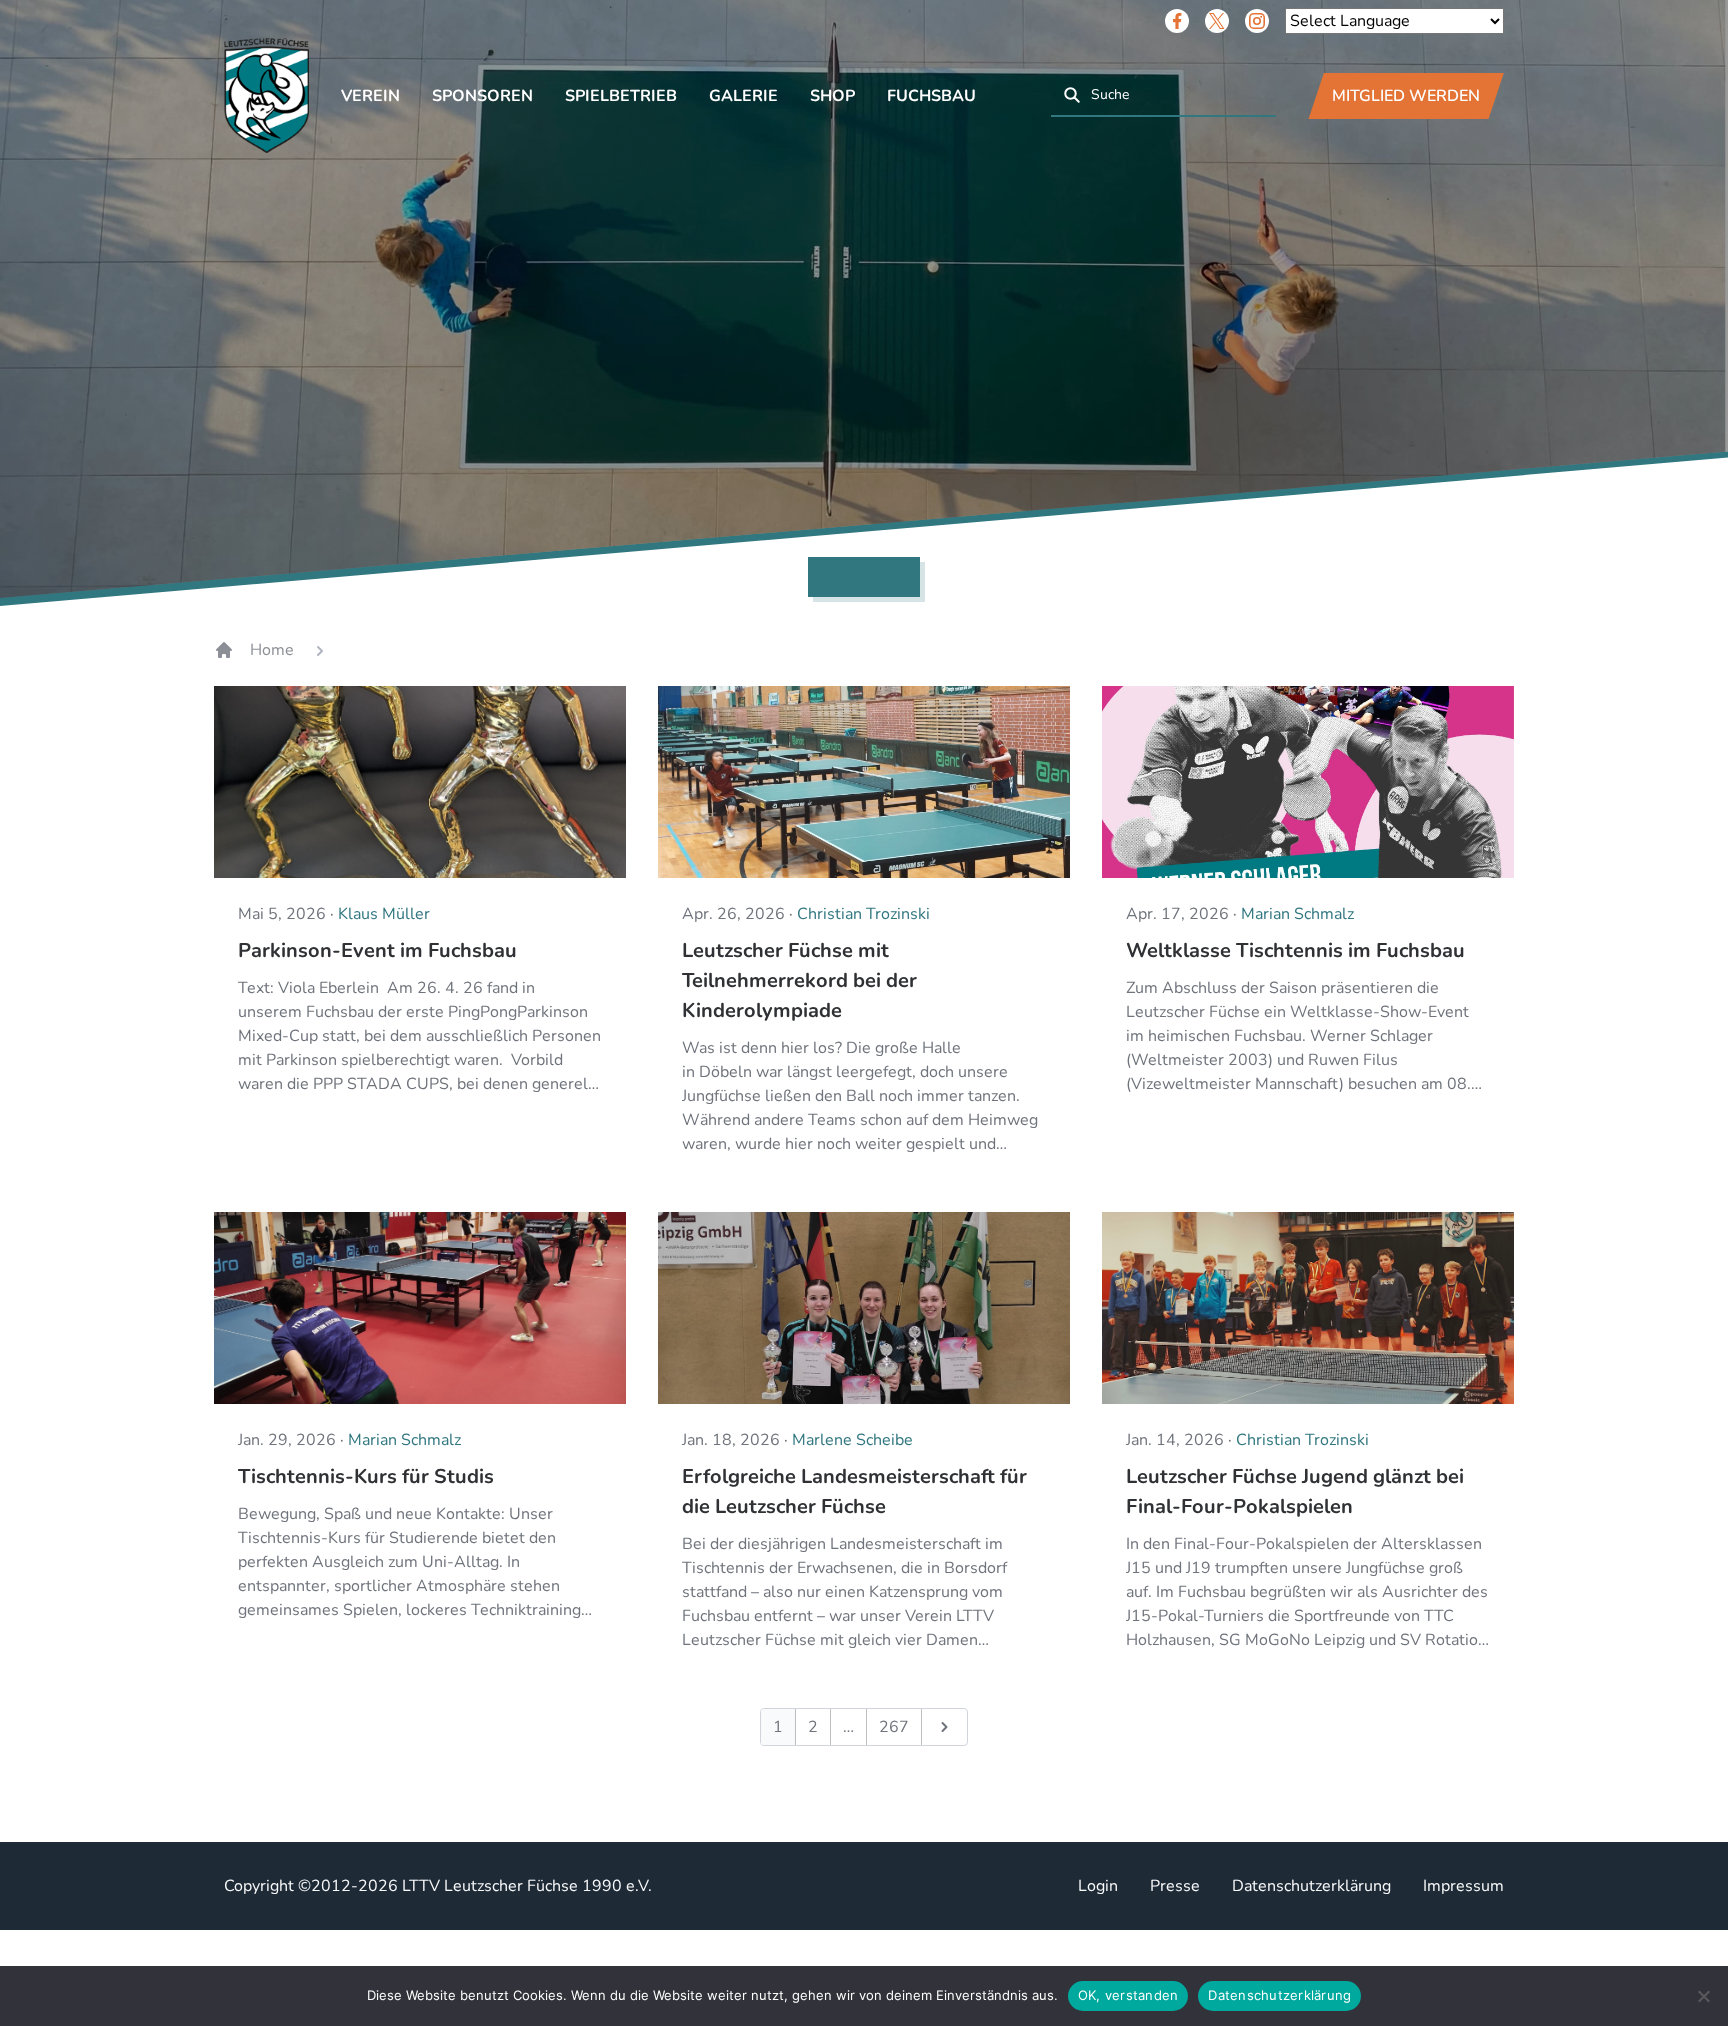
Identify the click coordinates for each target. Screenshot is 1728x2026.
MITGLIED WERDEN (1406, 96)
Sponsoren (482, 96)
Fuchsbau (931, 96)
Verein (370, 96)
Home (272, 650)
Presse (1175, 1886)
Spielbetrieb (621, 96)
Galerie (743, 96)
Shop (832, 96)
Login (1098, 1886)
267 (894, 1727)
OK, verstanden (1128, 1995)
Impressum (1463, 1886)
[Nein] (1703, 1996)
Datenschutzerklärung (1311, 1886)
